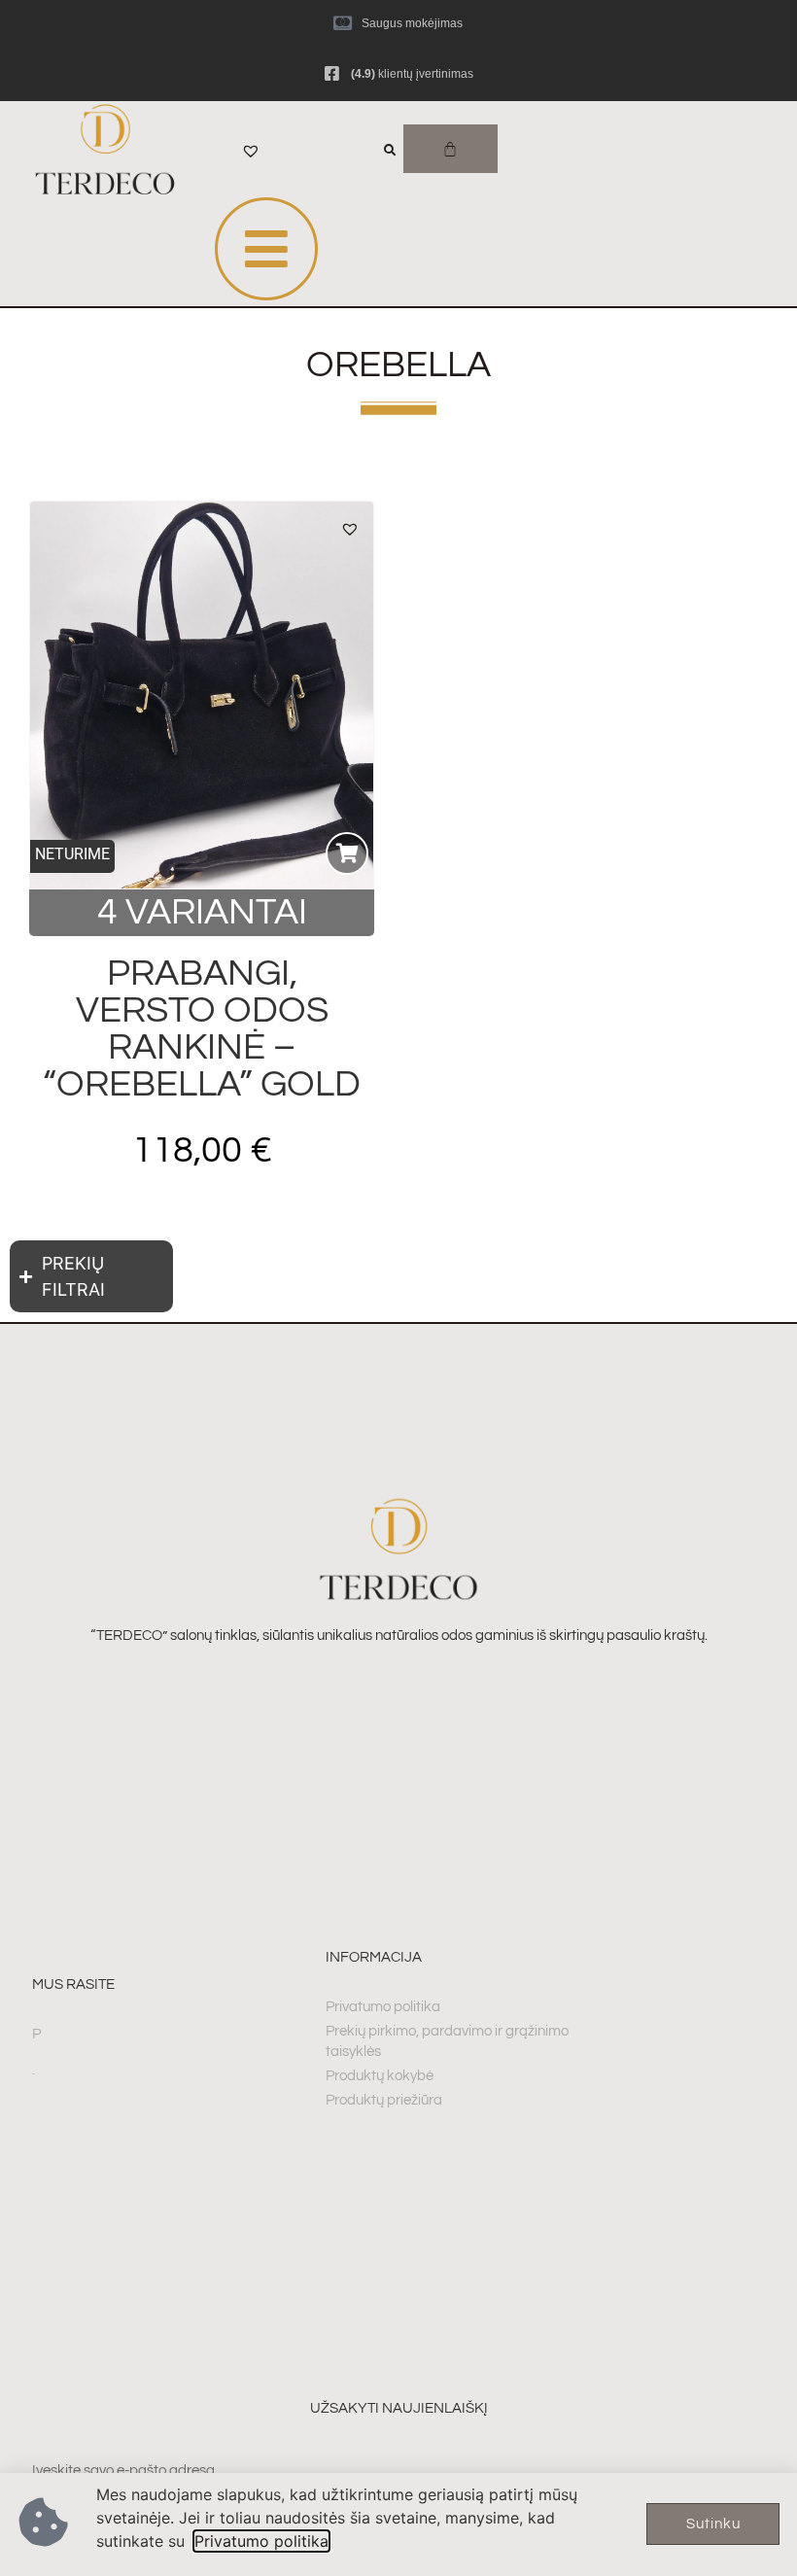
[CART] (450, 149)
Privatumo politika (261, 2541)
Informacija (374, 1957)
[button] (350, 529)
